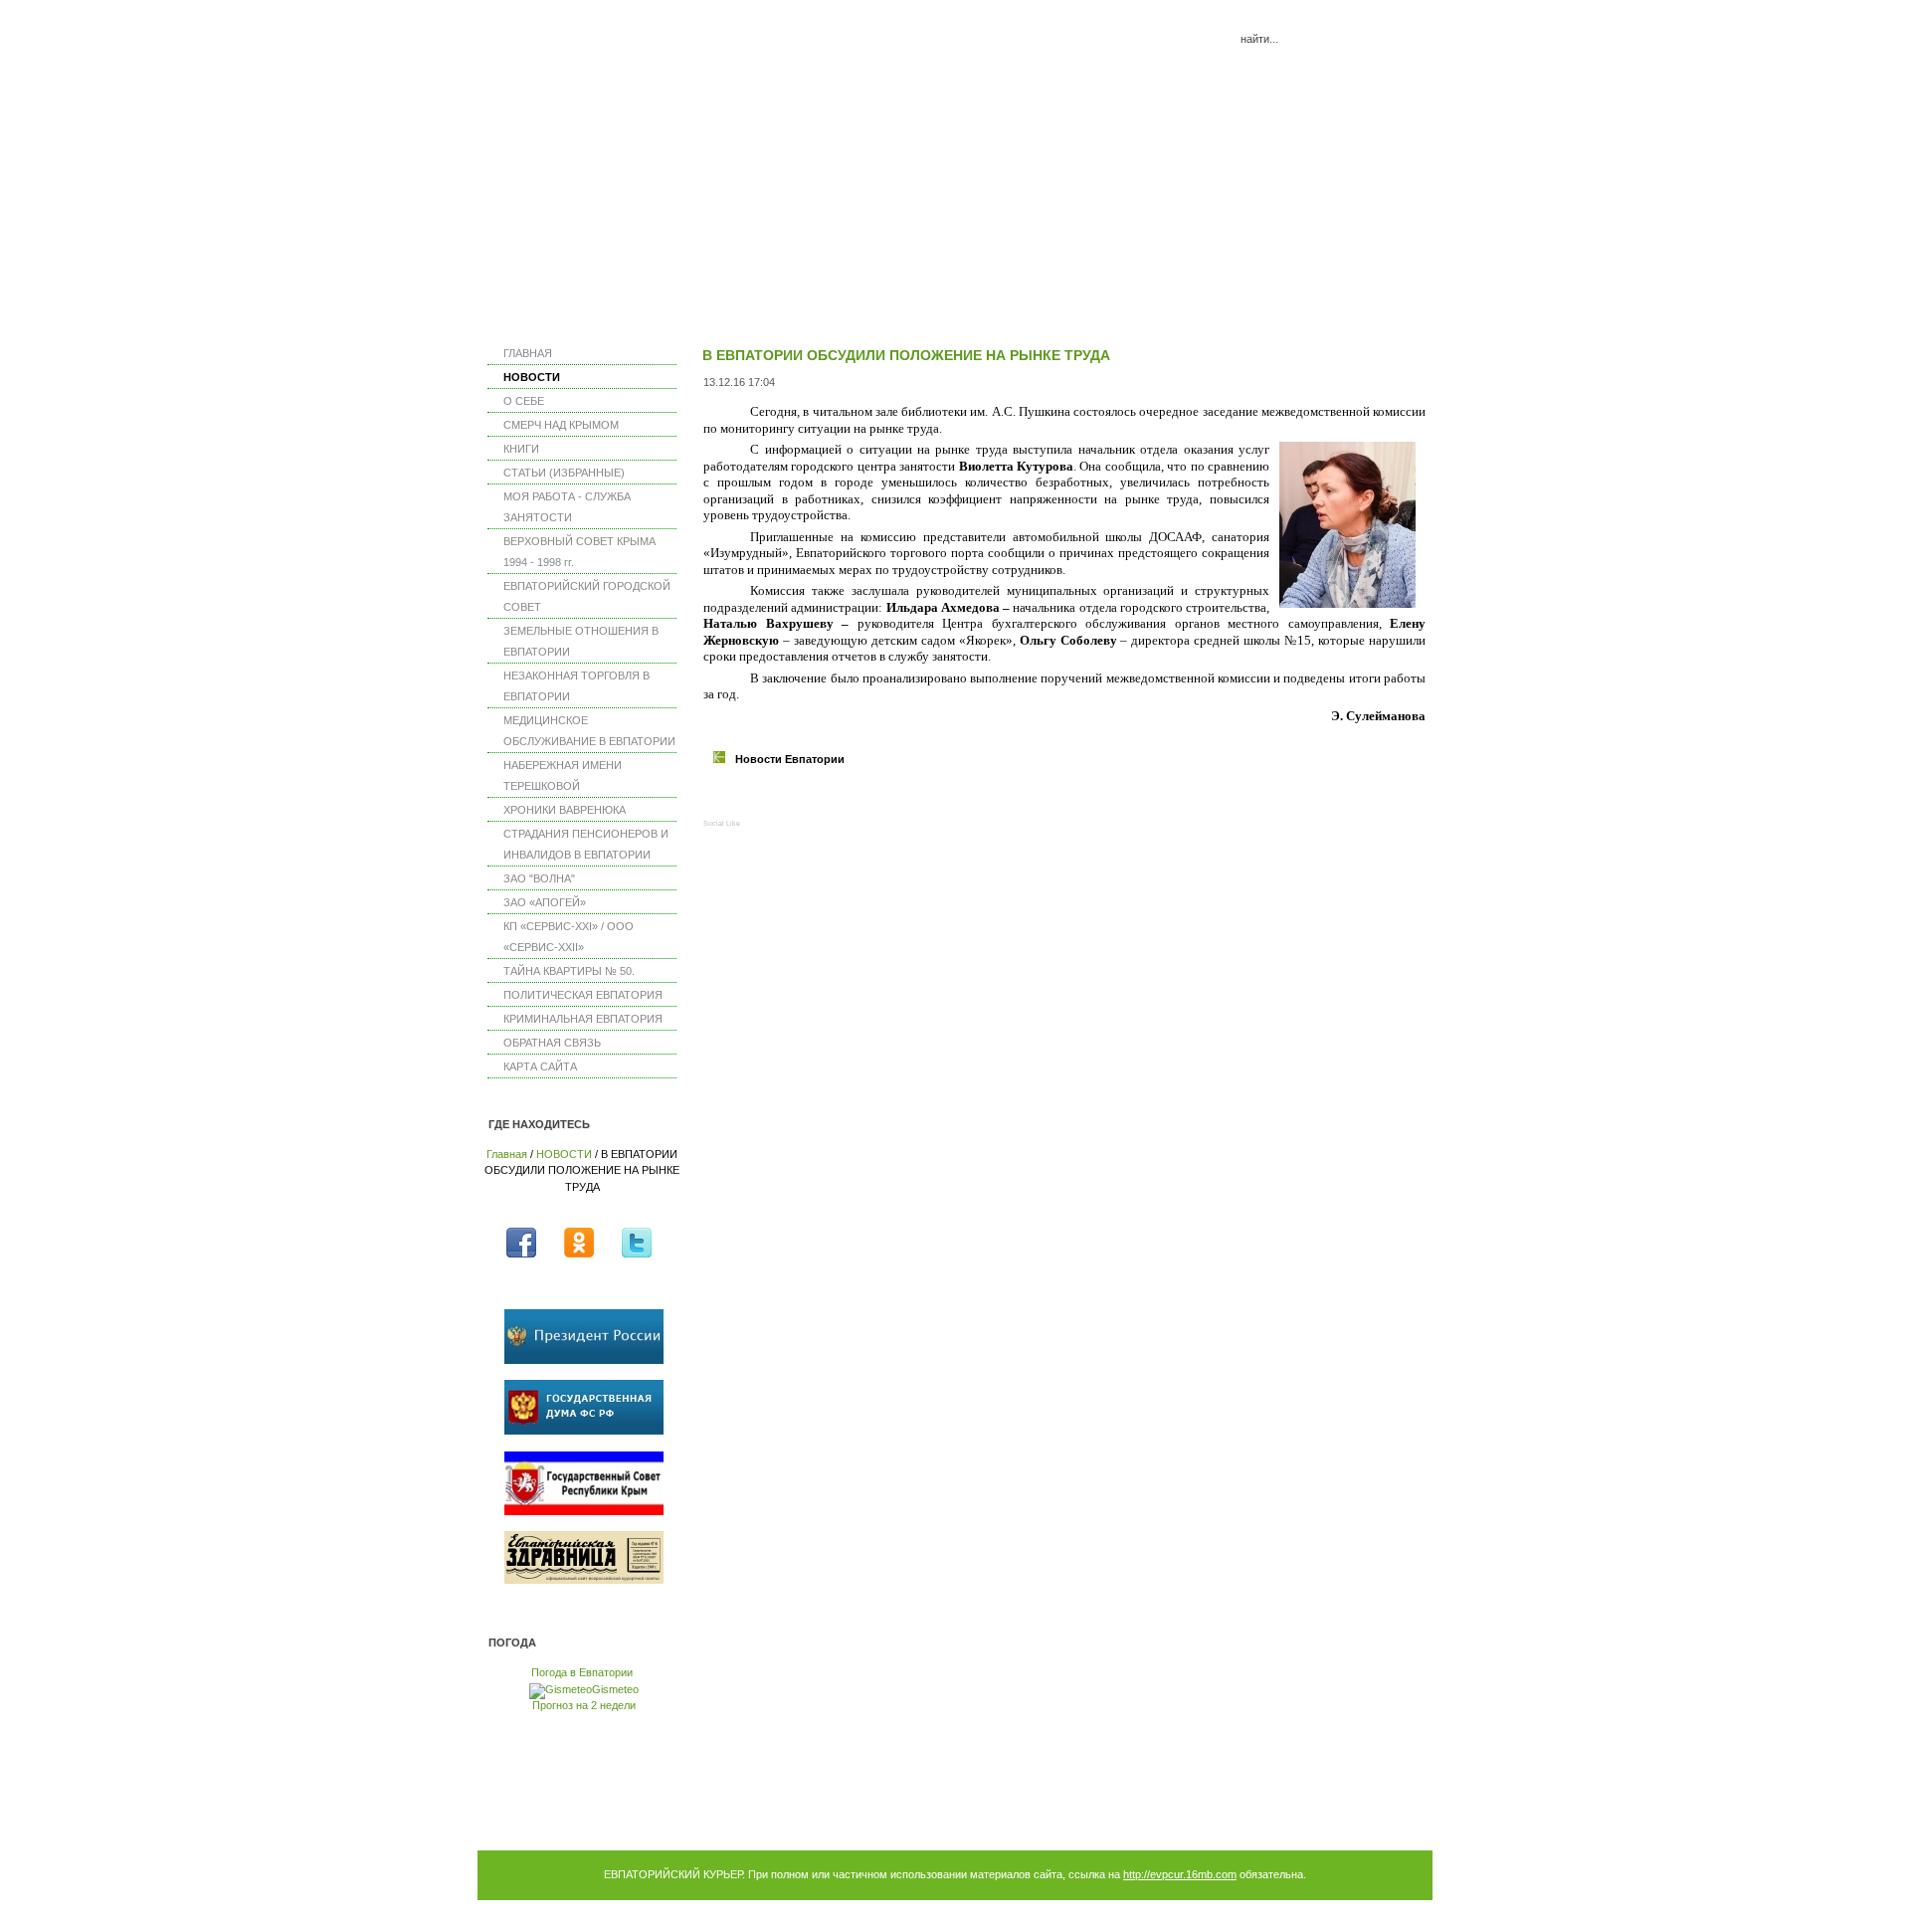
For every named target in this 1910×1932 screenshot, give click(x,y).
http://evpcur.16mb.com (1180, 1874)
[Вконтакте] (760, 799)
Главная (507, 1154)
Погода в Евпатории (582, 1672)
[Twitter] (791, 799)
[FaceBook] (728, 799)
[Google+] (855, 799)
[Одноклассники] (823, 799)
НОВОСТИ (564, 1154)
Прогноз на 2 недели (584, 1705)
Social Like (722, 823)
